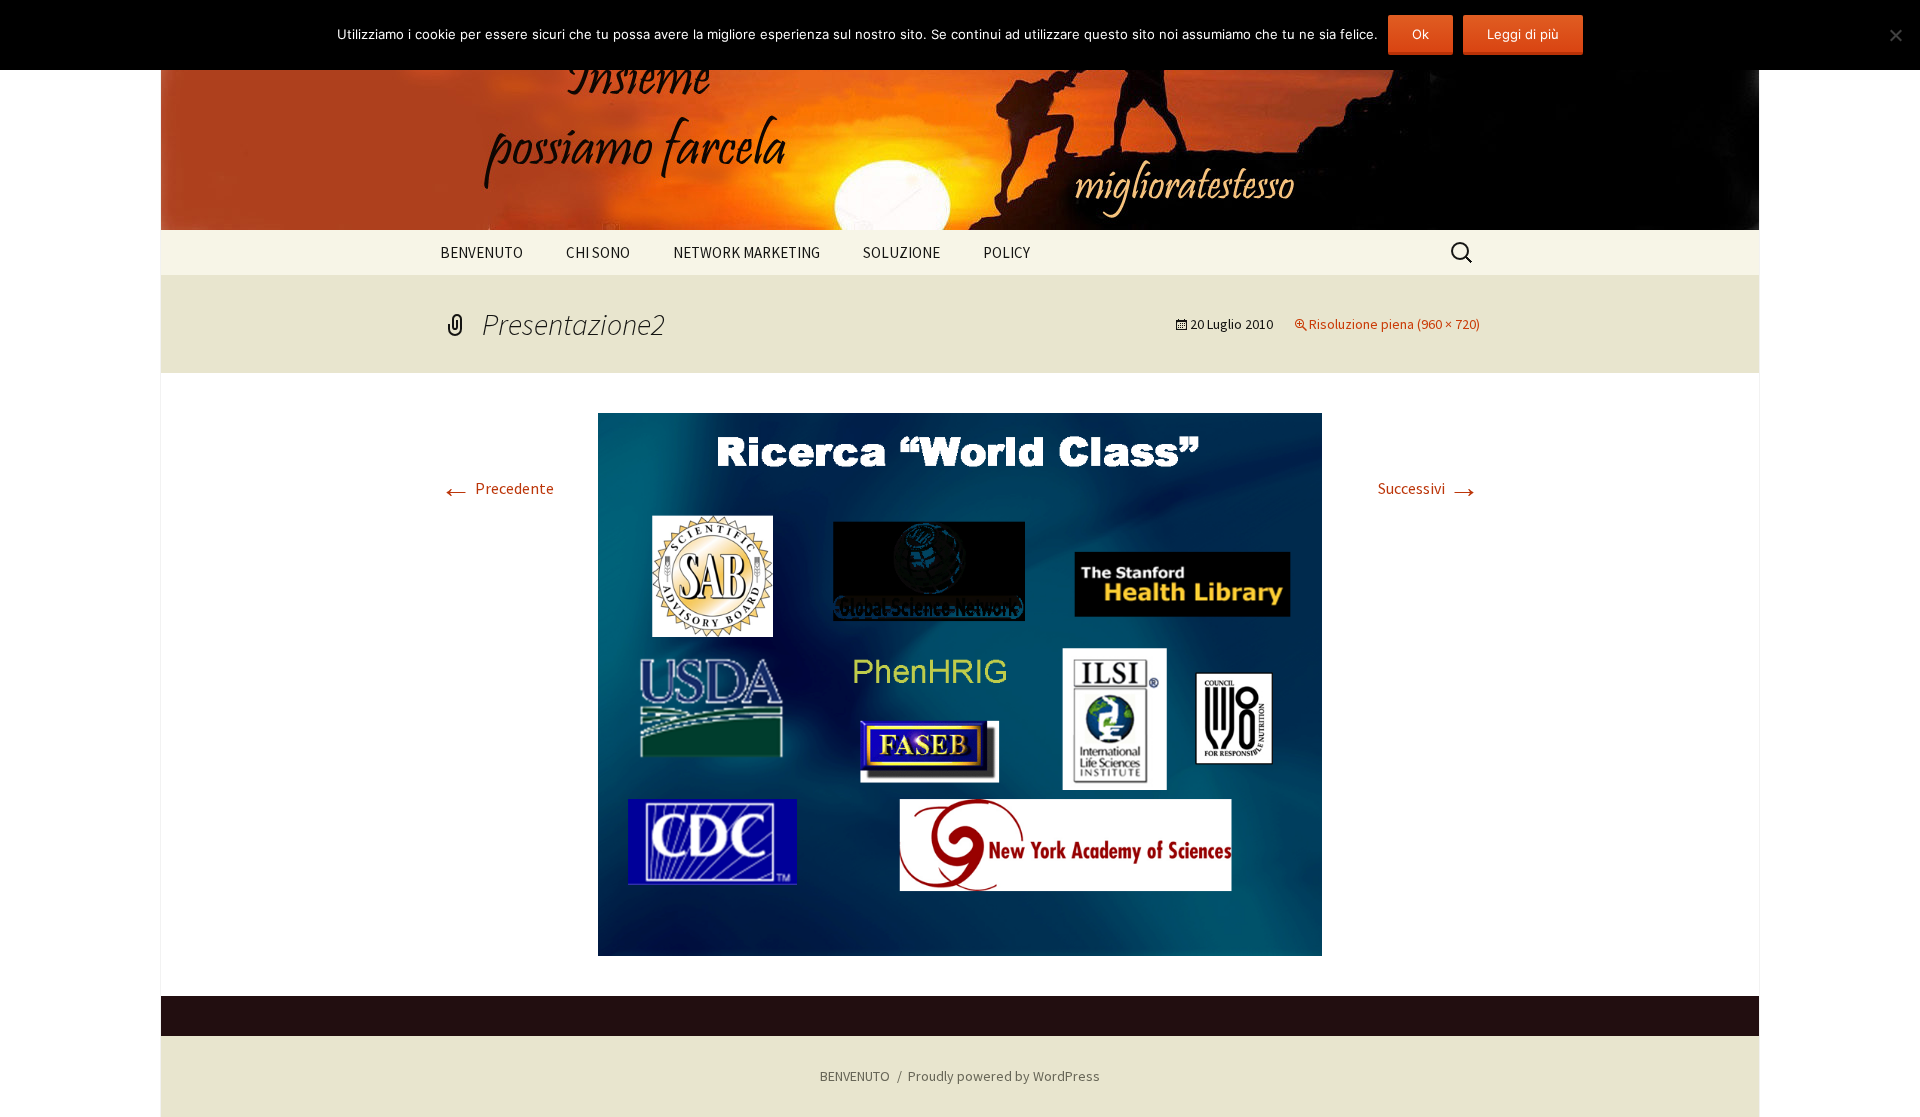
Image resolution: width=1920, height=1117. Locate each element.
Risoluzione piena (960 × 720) (1394, 324)
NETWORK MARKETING (746, 252)
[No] (1895, 35)
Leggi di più (1523, 34)
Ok (1420, 34)
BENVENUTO (481, 252)
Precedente (497, 488)
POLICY (1006, 252)
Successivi (1429, 488)
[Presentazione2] (960, 682)
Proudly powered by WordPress (1004, 1076)
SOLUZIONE (901, 252)
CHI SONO (598, 252)
